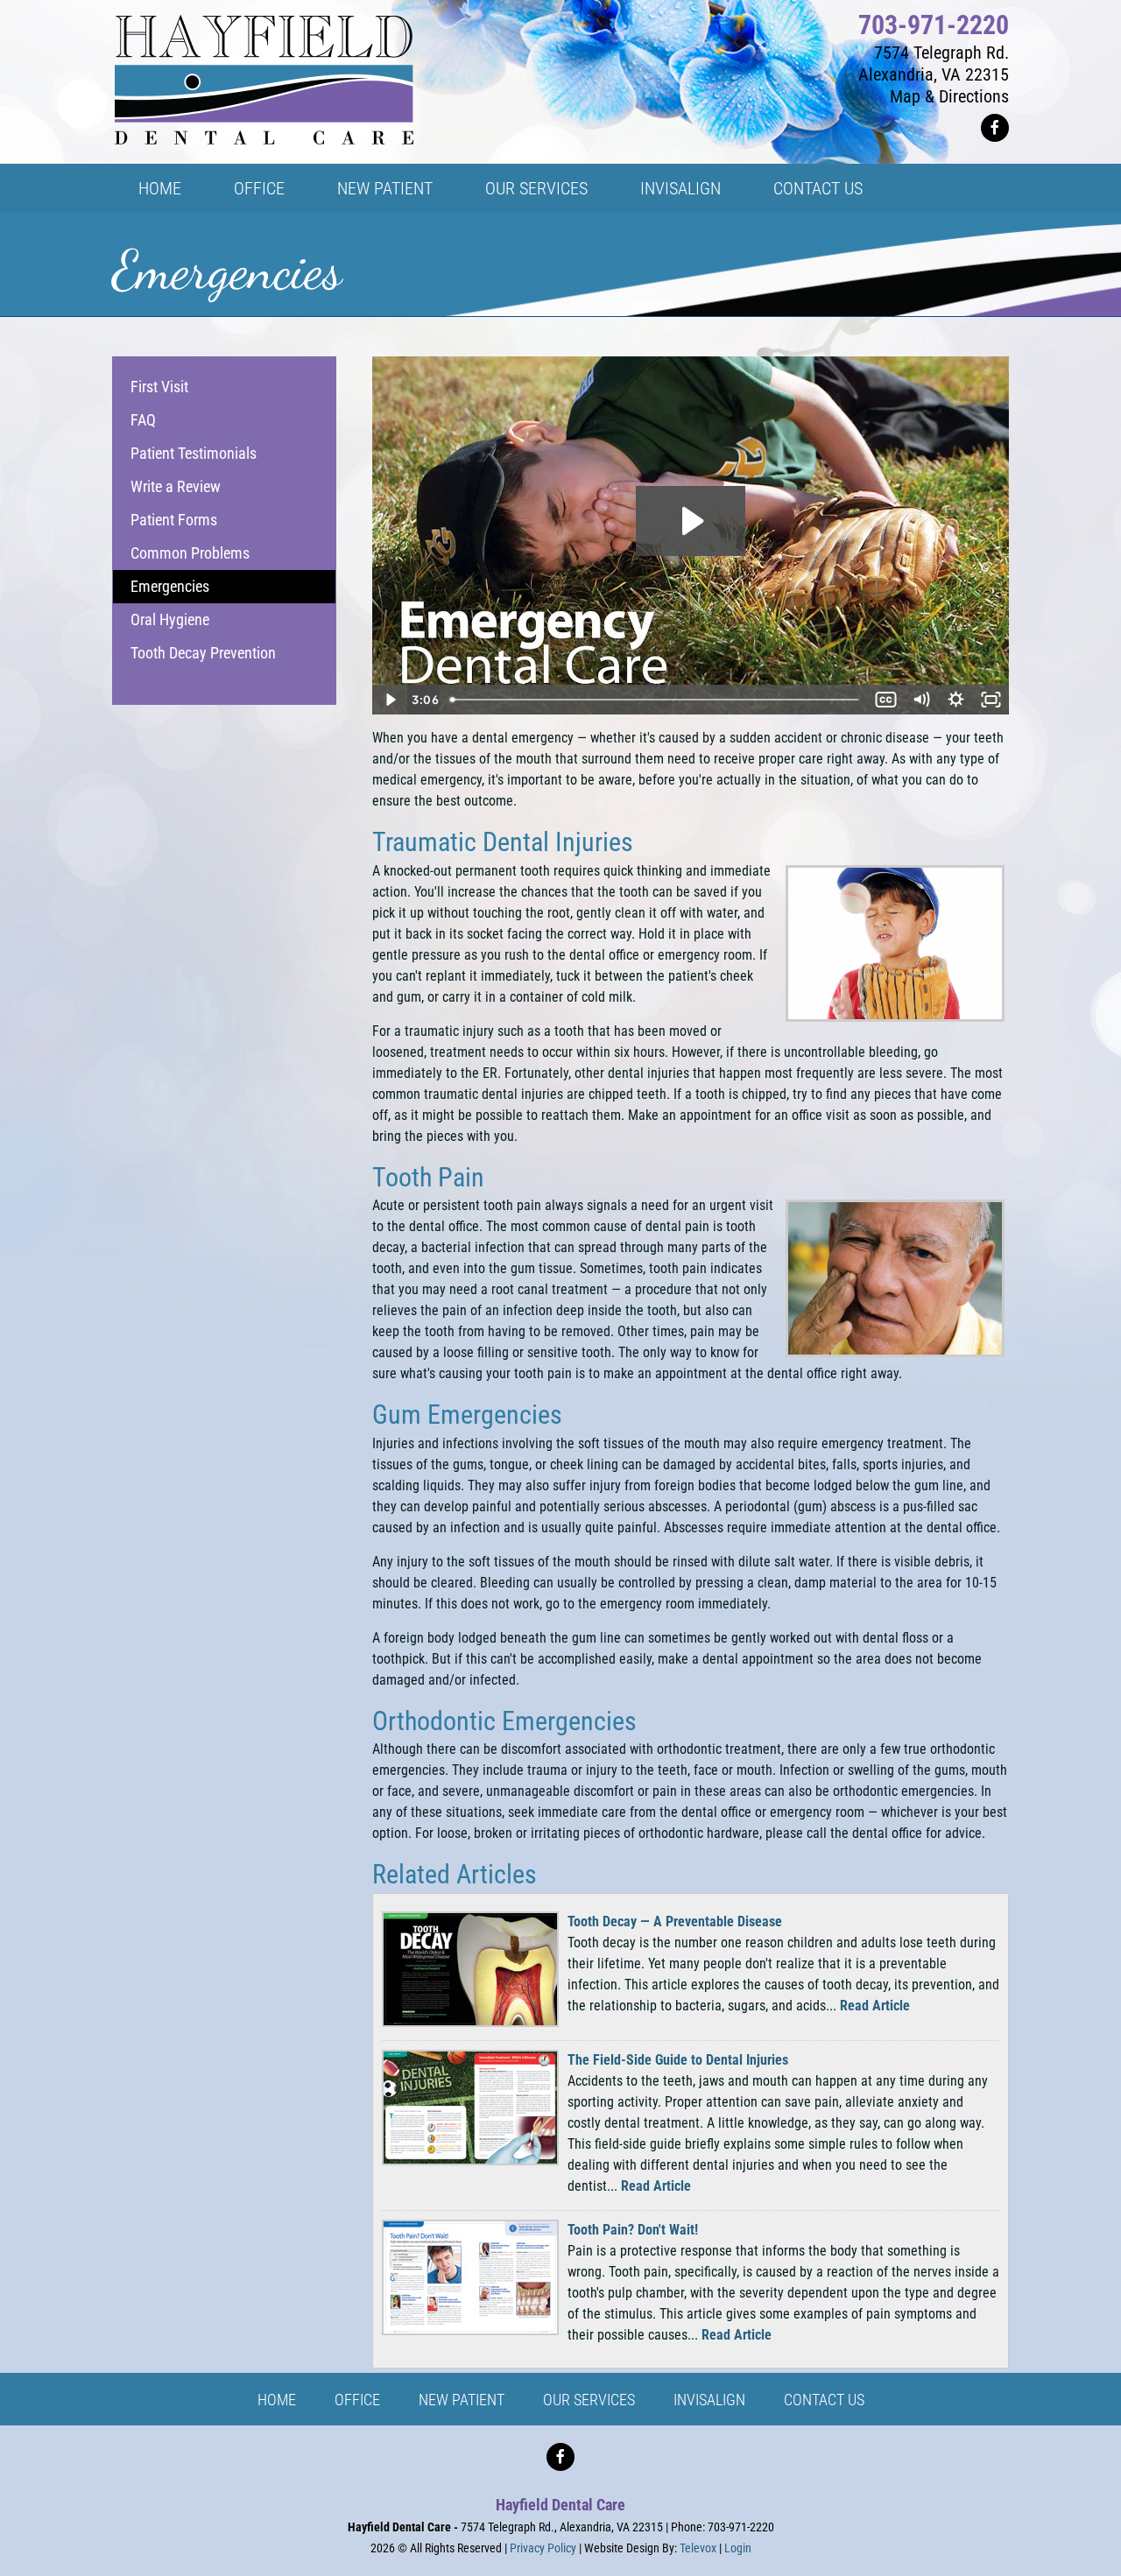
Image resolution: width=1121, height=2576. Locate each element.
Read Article (875, 2006)
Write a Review (176, 486)
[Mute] (921, 700)
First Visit (159, 387)
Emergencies (170, 586)
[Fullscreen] (991, 700)
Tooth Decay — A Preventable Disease (675, 1921)
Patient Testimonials (194, 453)
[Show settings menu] (956, 700)
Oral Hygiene (170, 619)
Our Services (589, 2400)
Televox (698, 2548)
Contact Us (824, 2400)
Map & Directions (949, 96)
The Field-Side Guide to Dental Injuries (678, 2060)
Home (277, 2400)
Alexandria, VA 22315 (934, 74)
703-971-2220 (934, 25)
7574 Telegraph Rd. (941, 53)
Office (357, 2400)
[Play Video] (390, 700)
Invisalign (709, 2400)
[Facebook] (995, 128)
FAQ (143, 420)
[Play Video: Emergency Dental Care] (691, 521)
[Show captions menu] (886, 700)
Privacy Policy (543, 2548)
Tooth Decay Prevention (203, 653)
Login (738, 2548)
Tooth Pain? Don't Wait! (633, 2230)
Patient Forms (174, 520)
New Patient (462, 2400)
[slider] (656, 700)
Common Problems (190, 553)
